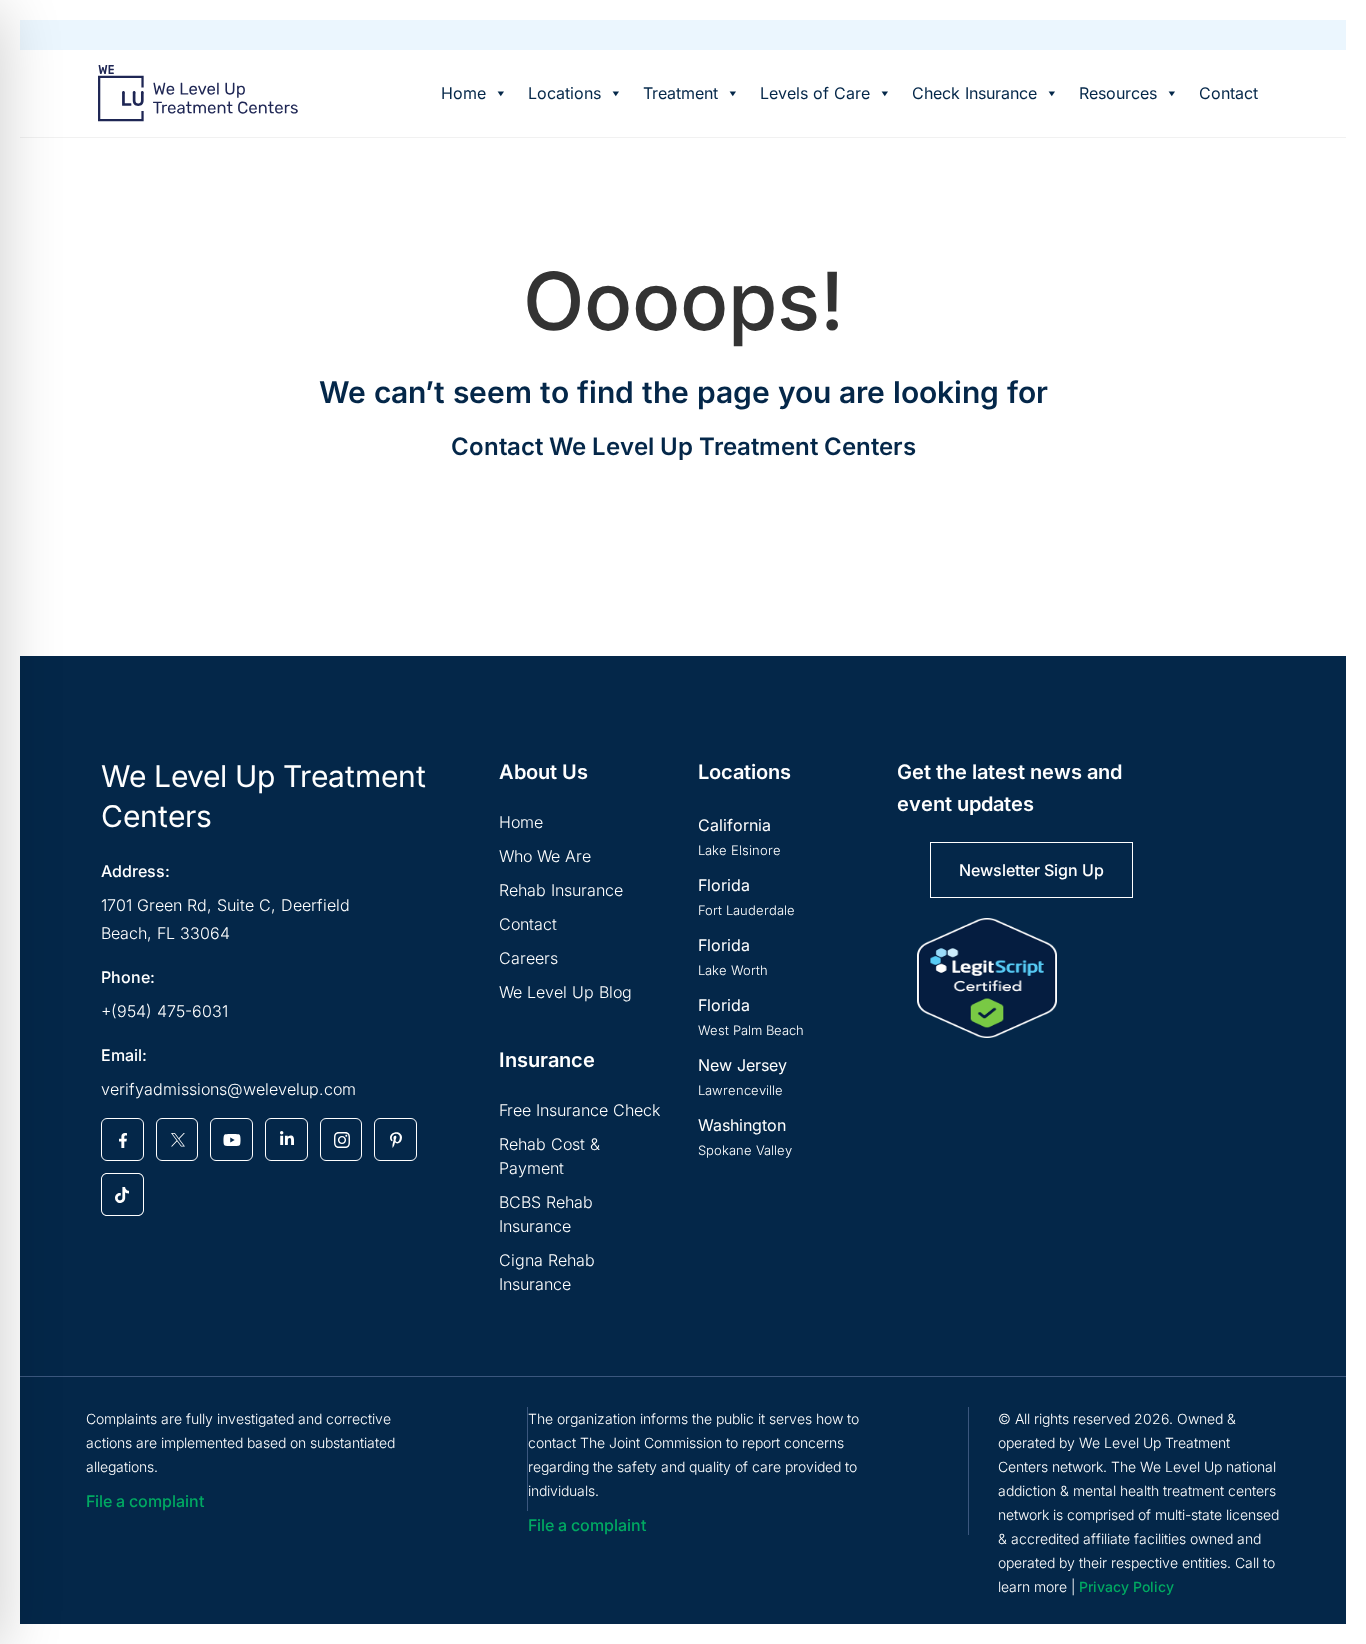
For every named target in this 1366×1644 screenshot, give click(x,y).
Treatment (680, 93)
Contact (1228, 93)
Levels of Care (815, 93)
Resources (1118, 93)
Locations (564, 93)
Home (463, 93)
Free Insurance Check (579, 1110)
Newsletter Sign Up (1031, 870)
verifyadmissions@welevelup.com (228, 1089)
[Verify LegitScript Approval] (987, 978)
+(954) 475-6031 (164, 1011)
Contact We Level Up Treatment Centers (683, 446)
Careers (528, 958)
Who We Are (545, 856)
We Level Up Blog (565, 992)
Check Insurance (974, 93)
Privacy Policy (1126, 1586)
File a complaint (145, 1501)
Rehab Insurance (561, 890)
